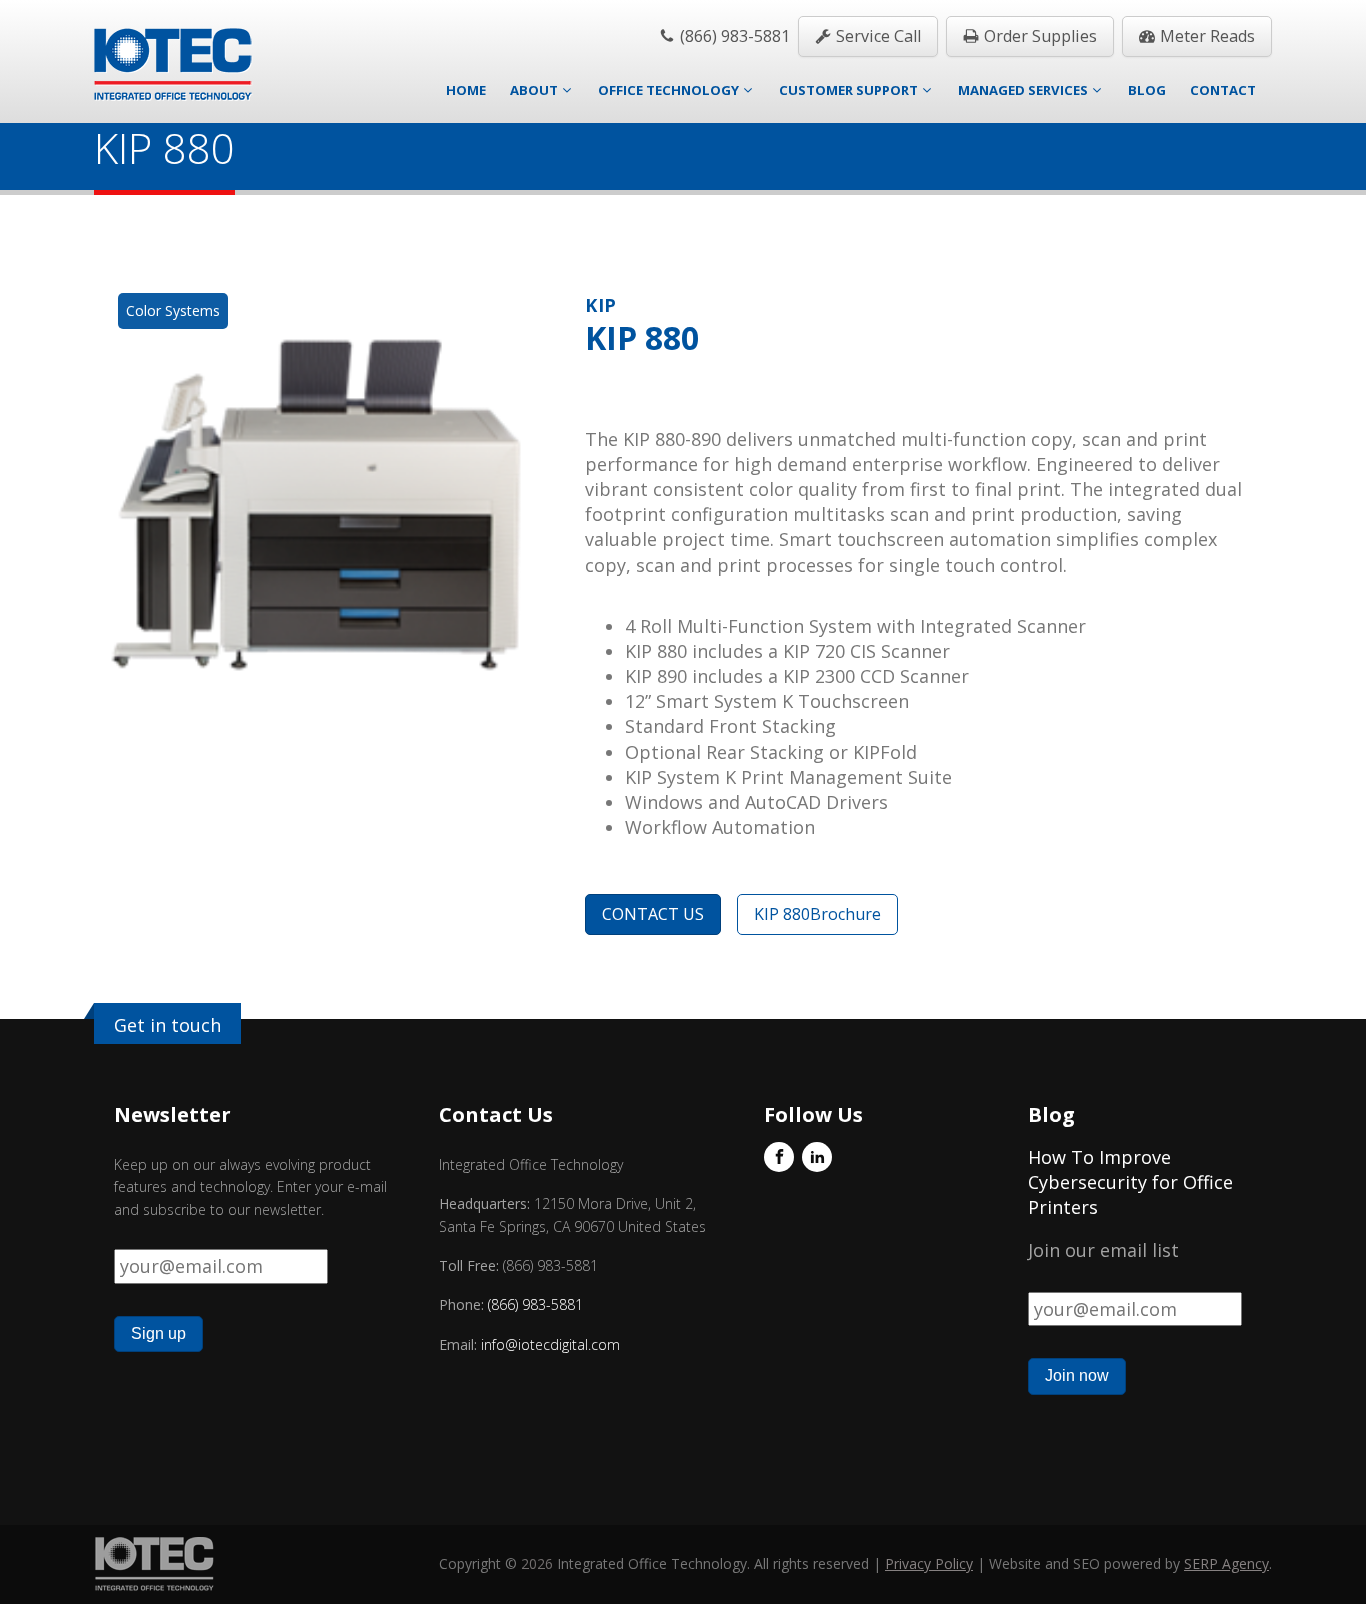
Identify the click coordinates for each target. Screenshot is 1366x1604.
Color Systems (173, 310)
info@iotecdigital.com (548, 1344)
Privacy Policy (929, 1563)
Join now (1077, 1375)
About (534, 90)
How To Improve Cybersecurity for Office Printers (1130, 1182)
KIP (601, 305)
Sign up (158, 1333)
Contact (1223, 90)
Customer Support (848, 90)
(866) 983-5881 (535, 1304)
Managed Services (1023, 90)
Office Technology (668, 90)
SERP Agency (1226, 1563)
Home (466, 90)
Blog (1147, 90)
